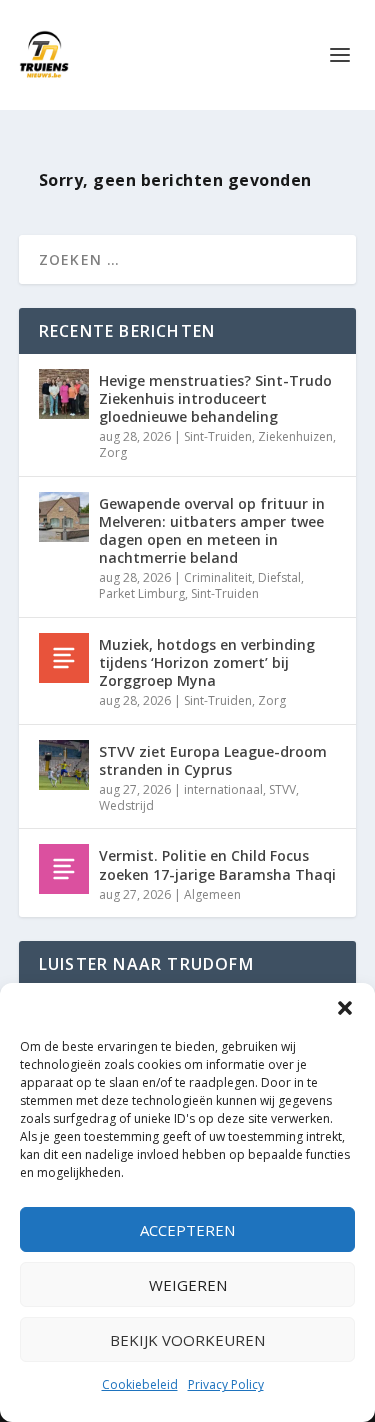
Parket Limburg (142, 593)
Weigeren (188, 1285)
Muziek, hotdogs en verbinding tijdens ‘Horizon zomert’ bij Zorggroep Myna (207, 662)
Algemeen (212, 894)
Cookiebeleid (140, 1384)
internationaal (223, 789)
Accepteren (187, 1230)
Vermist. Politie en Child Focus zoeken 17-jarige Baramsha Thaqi (217, 864)
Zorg (113, 452)
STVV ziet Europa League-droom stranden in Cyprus (213, 760)
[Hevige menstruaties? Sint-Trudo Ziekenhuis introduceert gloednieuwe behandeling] (64, 394)
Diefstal (279, 577)
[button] (345, 1008)
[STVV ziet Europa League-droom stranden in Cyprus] (64, 765)
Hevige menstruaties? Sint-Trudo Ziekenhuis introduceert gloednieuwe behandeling (215, 398)
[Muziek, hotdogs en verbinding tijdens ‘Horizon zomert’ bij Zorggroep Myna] (64, 658)
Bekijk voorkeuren (187, 1340)
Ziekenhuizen (295, 436)
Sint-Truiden (218, 436)
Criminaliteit (218, 577)
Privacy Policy (226, 1384)
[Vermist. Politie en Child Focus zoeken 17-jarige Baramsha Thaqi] (64, 869)
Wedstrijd (126, 805)
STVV (282, 789)
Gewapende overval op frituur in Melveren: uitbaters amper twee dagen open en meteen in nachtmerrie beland (212, 531)
